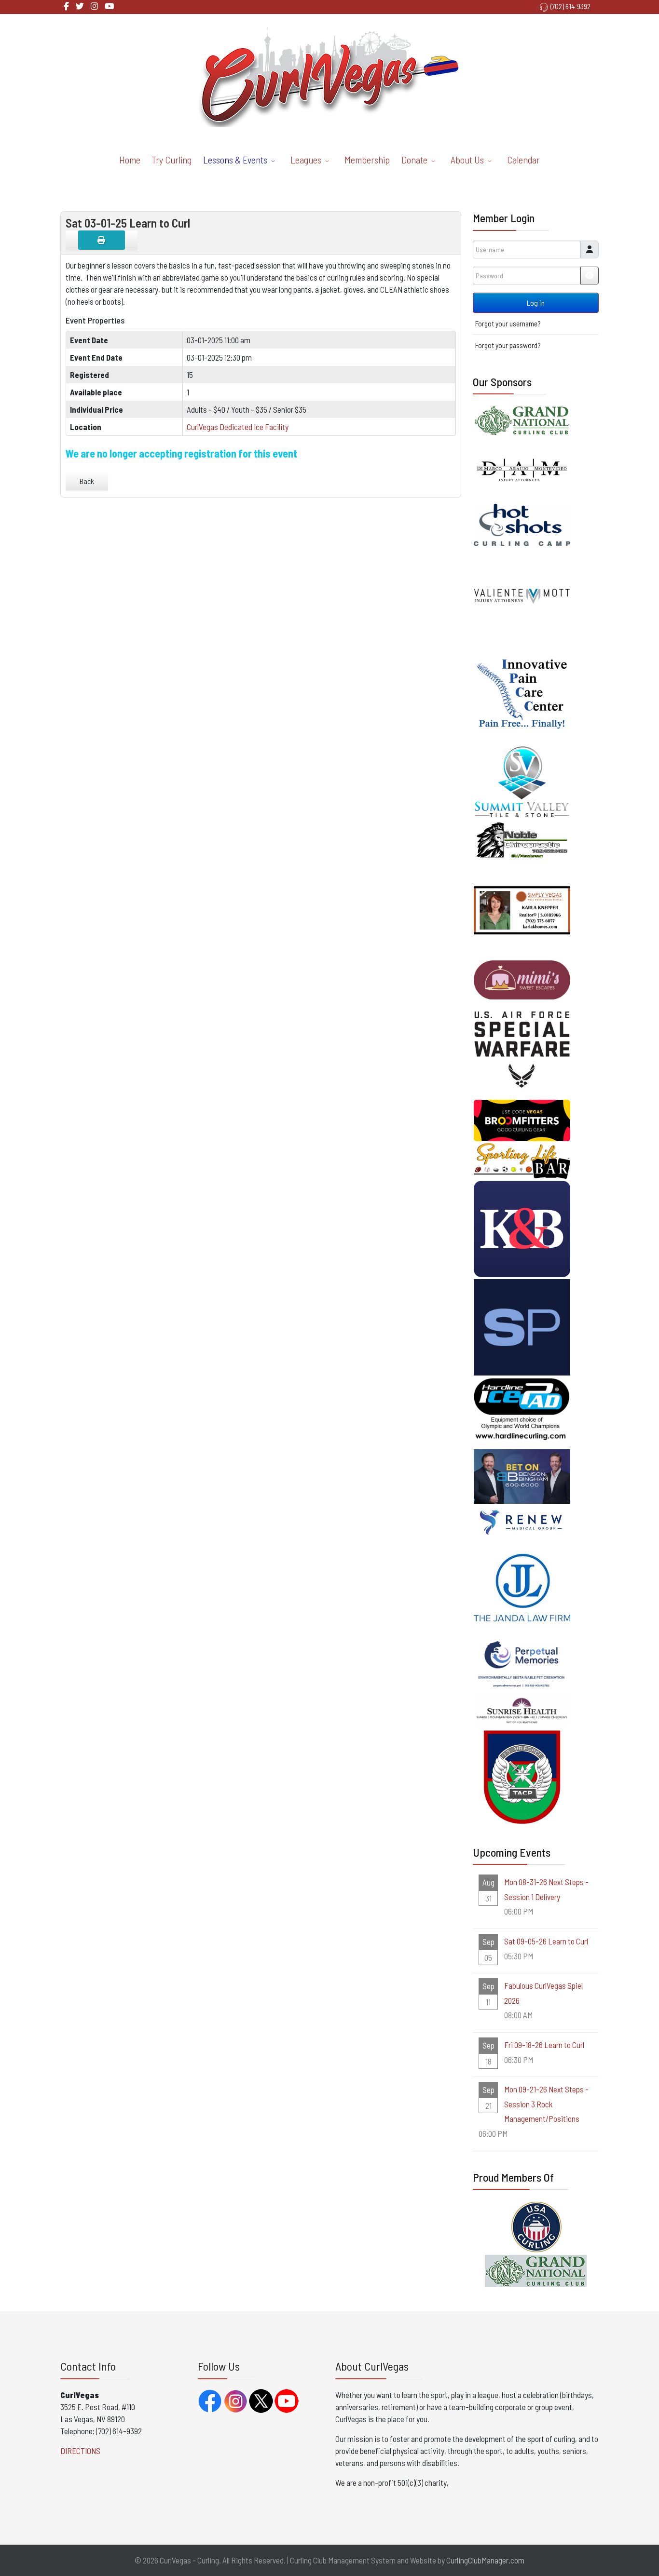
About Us (467, 160)
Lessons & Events (235, 160)
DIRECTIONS (80, 2451)
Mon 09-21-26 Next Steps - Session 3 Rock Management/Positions (546, 2104)
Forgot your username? (508, 324)
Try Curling (172, 160)
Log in (536, 303)
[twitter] (80, 6)
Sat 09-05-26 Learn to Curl (546, 1941)
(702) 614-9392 (570, 6)
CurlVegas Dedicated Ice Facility (238, 427)
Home (130, 160)
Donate (414, 160)
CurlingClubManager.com (485, 2560)
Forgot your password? (508, 345)
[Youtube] (109, 6)
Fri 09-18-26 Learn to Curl (544, 2045)
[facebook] (66, 6)
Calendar (523, 160)
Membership (367, 160)
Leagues (306, 160)
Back (87, 481)
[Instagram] (94, 6)
